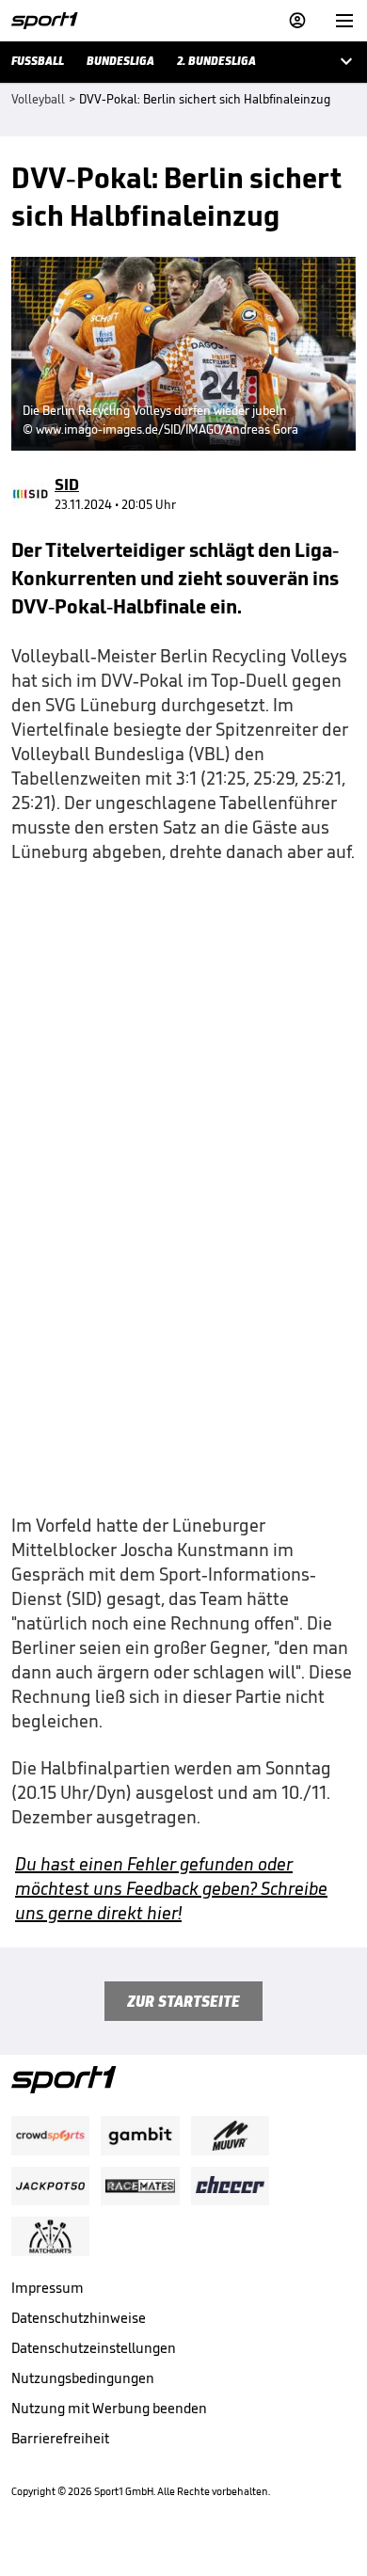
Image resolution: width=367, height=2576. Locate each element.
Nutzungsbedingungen (83, 2378)
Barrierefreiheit (60, 2438)
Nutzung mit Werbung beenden (109, 2408)
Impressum (48, 2288)
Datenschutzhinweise (79, 2318)
